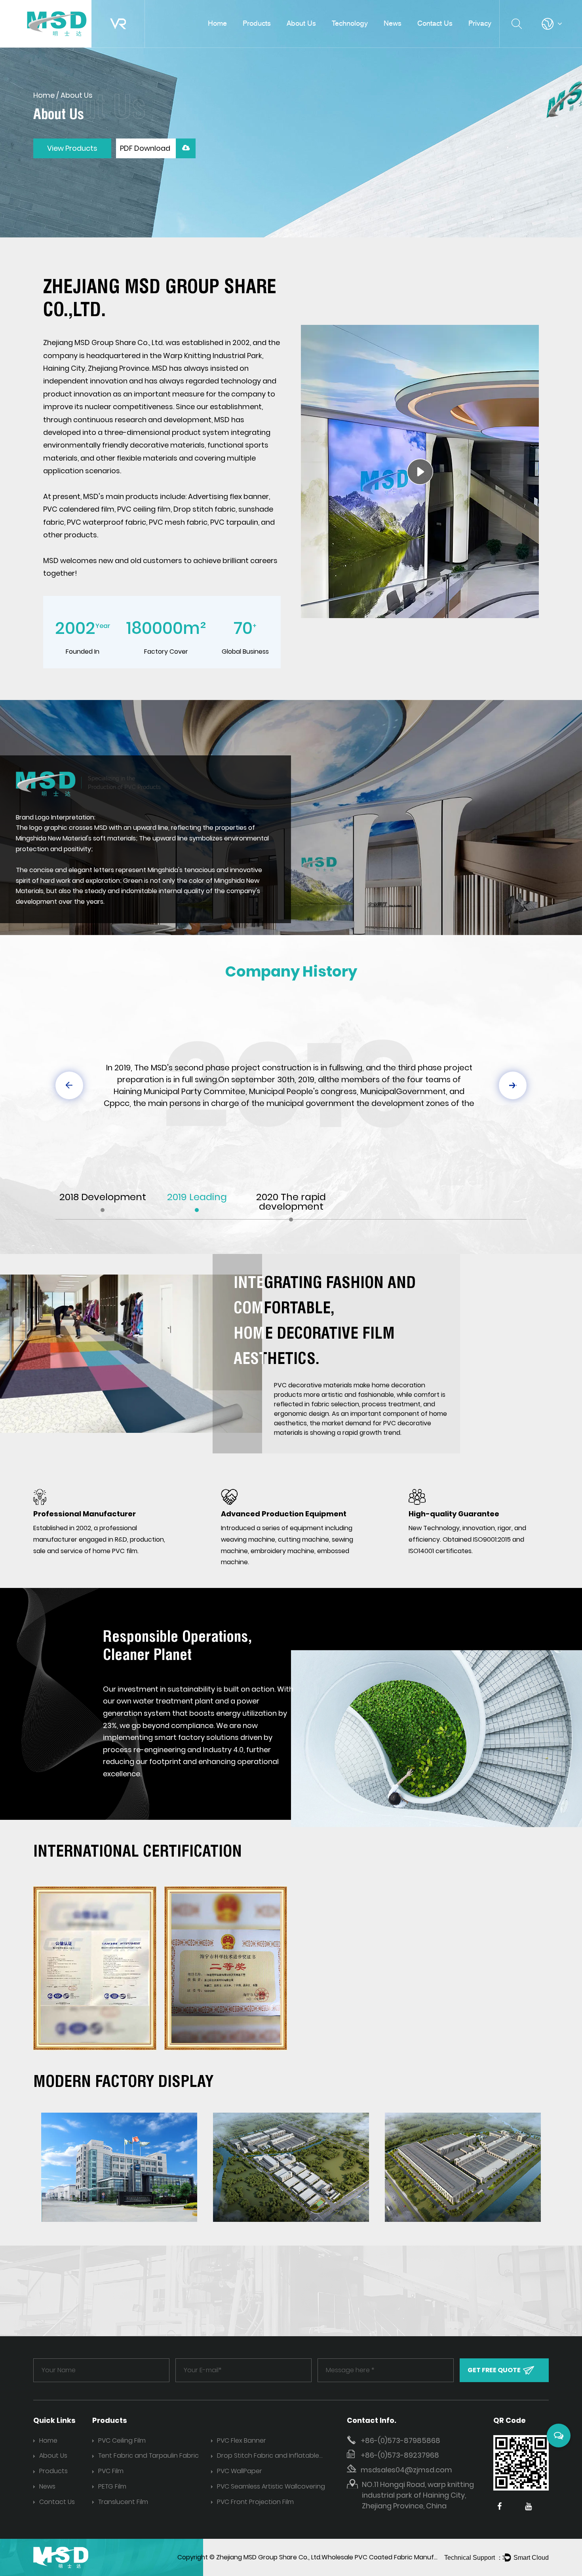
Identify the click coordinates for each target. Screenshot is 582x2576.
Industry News (403, 37)
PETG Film (112, 2486)
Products (257, 23)
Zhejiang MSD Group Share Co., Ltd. (269, 2557)
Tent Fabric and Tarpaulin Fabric (148, 2456)
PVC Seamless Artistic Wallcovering (271, 2486)
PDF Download (146, 148)
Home (217, 23)
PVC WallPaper (240, 2471)
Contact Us (435, 23)
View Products (72, 148)
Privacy (480, 23)
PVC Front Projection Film (255, 2502)
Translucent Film (123, 2502)
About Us (301, 23)
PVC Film (111, 2471)
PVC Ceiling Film (122, 2440)
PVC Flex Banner (242, 2440)
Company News (405, 38)
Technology (350, 23)
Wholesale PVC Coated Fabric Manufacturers (391, 2557)
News (393, 23)
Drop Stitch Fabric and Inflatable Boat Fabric (268, 2456)
